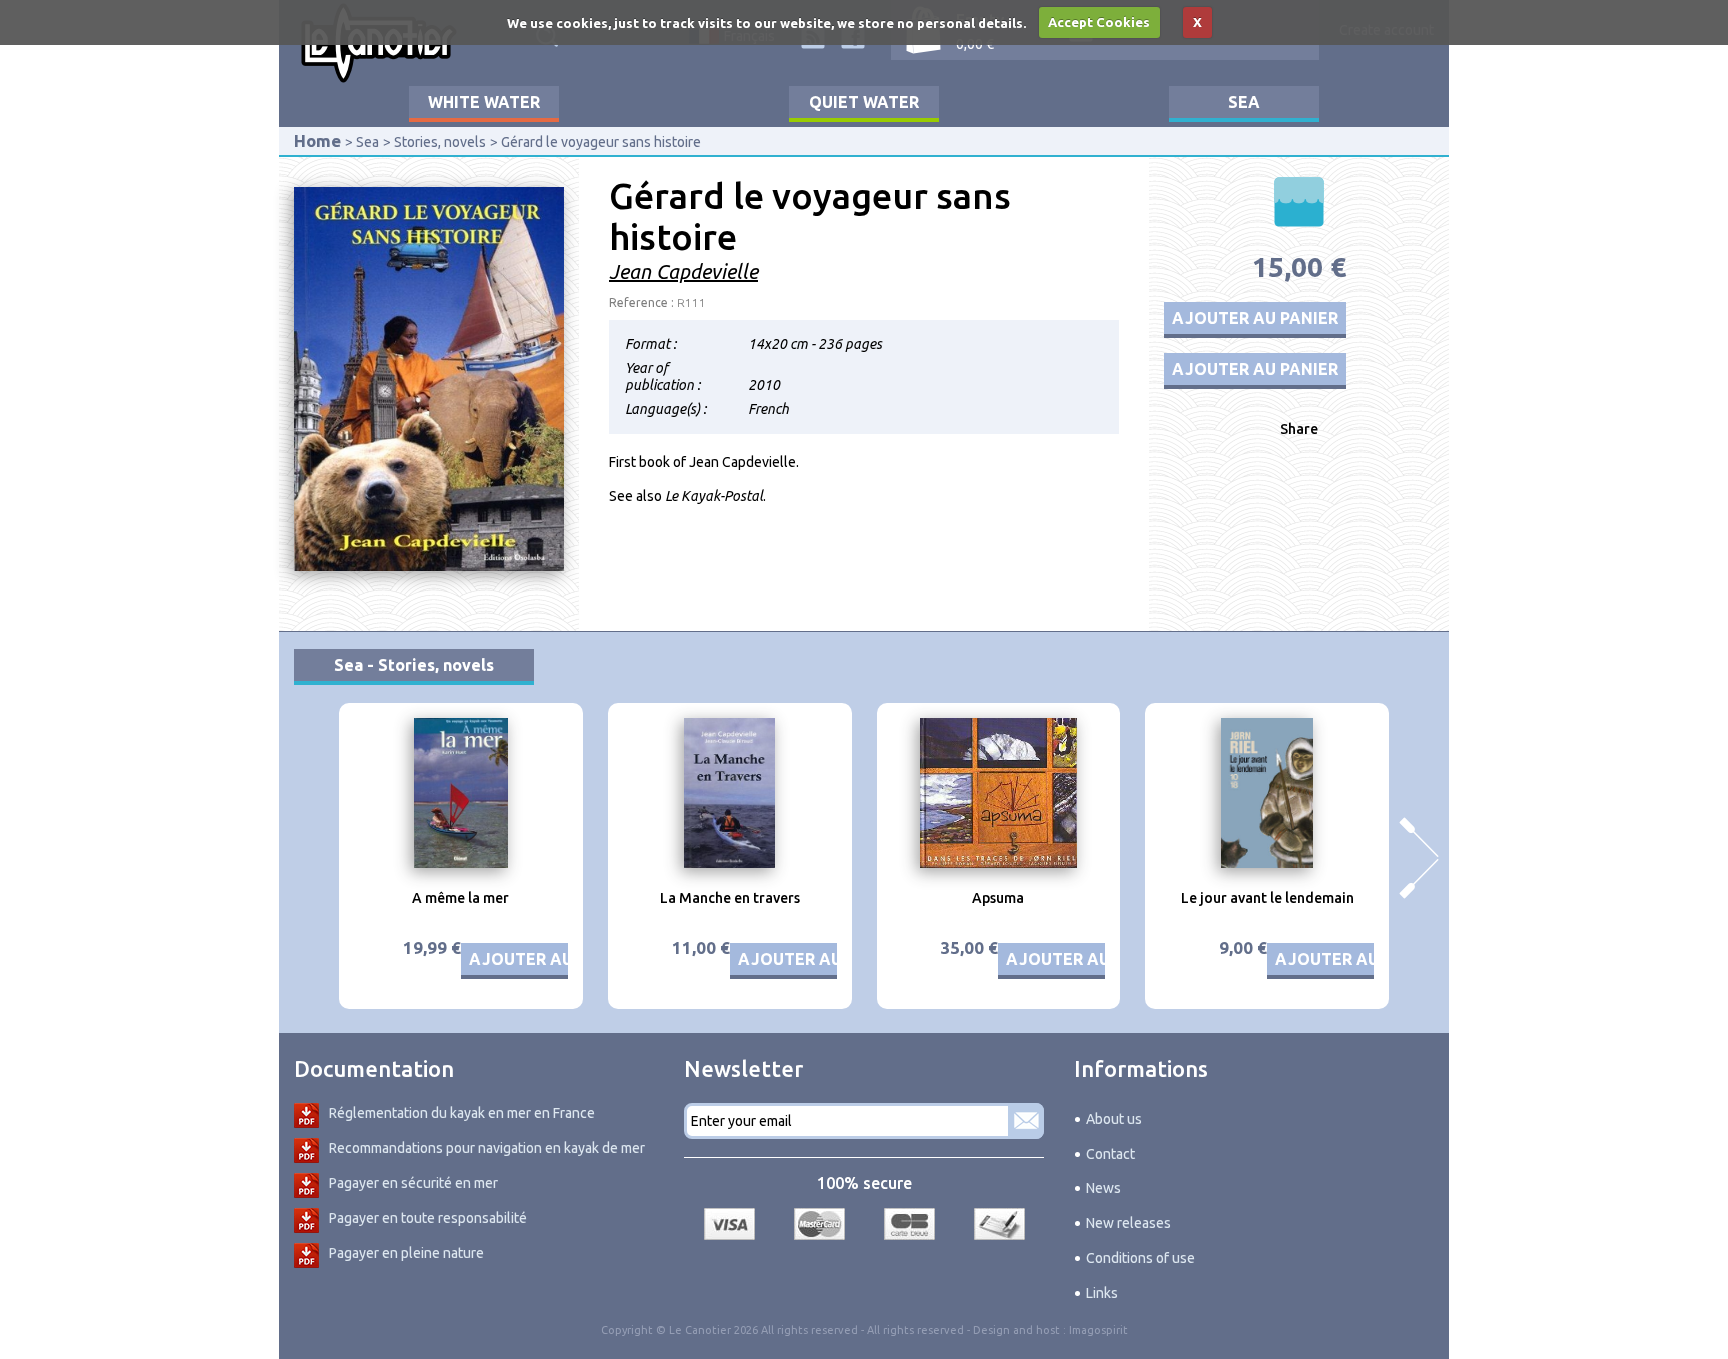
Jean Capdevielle (683, 271)
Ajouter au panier (1255, 318)
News (1103, 1188)
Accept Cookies (1099, 22)
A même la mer (460, 898)
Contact (1110, 1154)
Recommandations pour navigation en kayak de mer (487, 1148)
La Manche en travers (730, 898)
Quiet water (864, 102)
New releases (1128, 1223)
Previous (309, 858)
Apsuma (998, 898)
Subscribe (1026, 1121)
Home (317, 140)
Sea (1244, 102)
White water (484, 102)
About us (1114, 1119)
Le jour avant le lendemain (1267, 898)
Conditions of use (1140, 1258)
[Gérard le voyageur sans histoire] (429, 379)
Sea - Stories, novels (414, 665)
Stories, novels (440, 142)
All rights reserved (915, 1330)
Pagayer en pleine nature (406, 1253)
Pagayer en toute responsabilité (428, 1218)
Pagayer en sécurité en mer (413, 1183)
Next (1419, 858)
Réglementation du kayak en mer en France (462, 1113)
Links (1102, 1293)
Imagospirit (1098, 1330)
